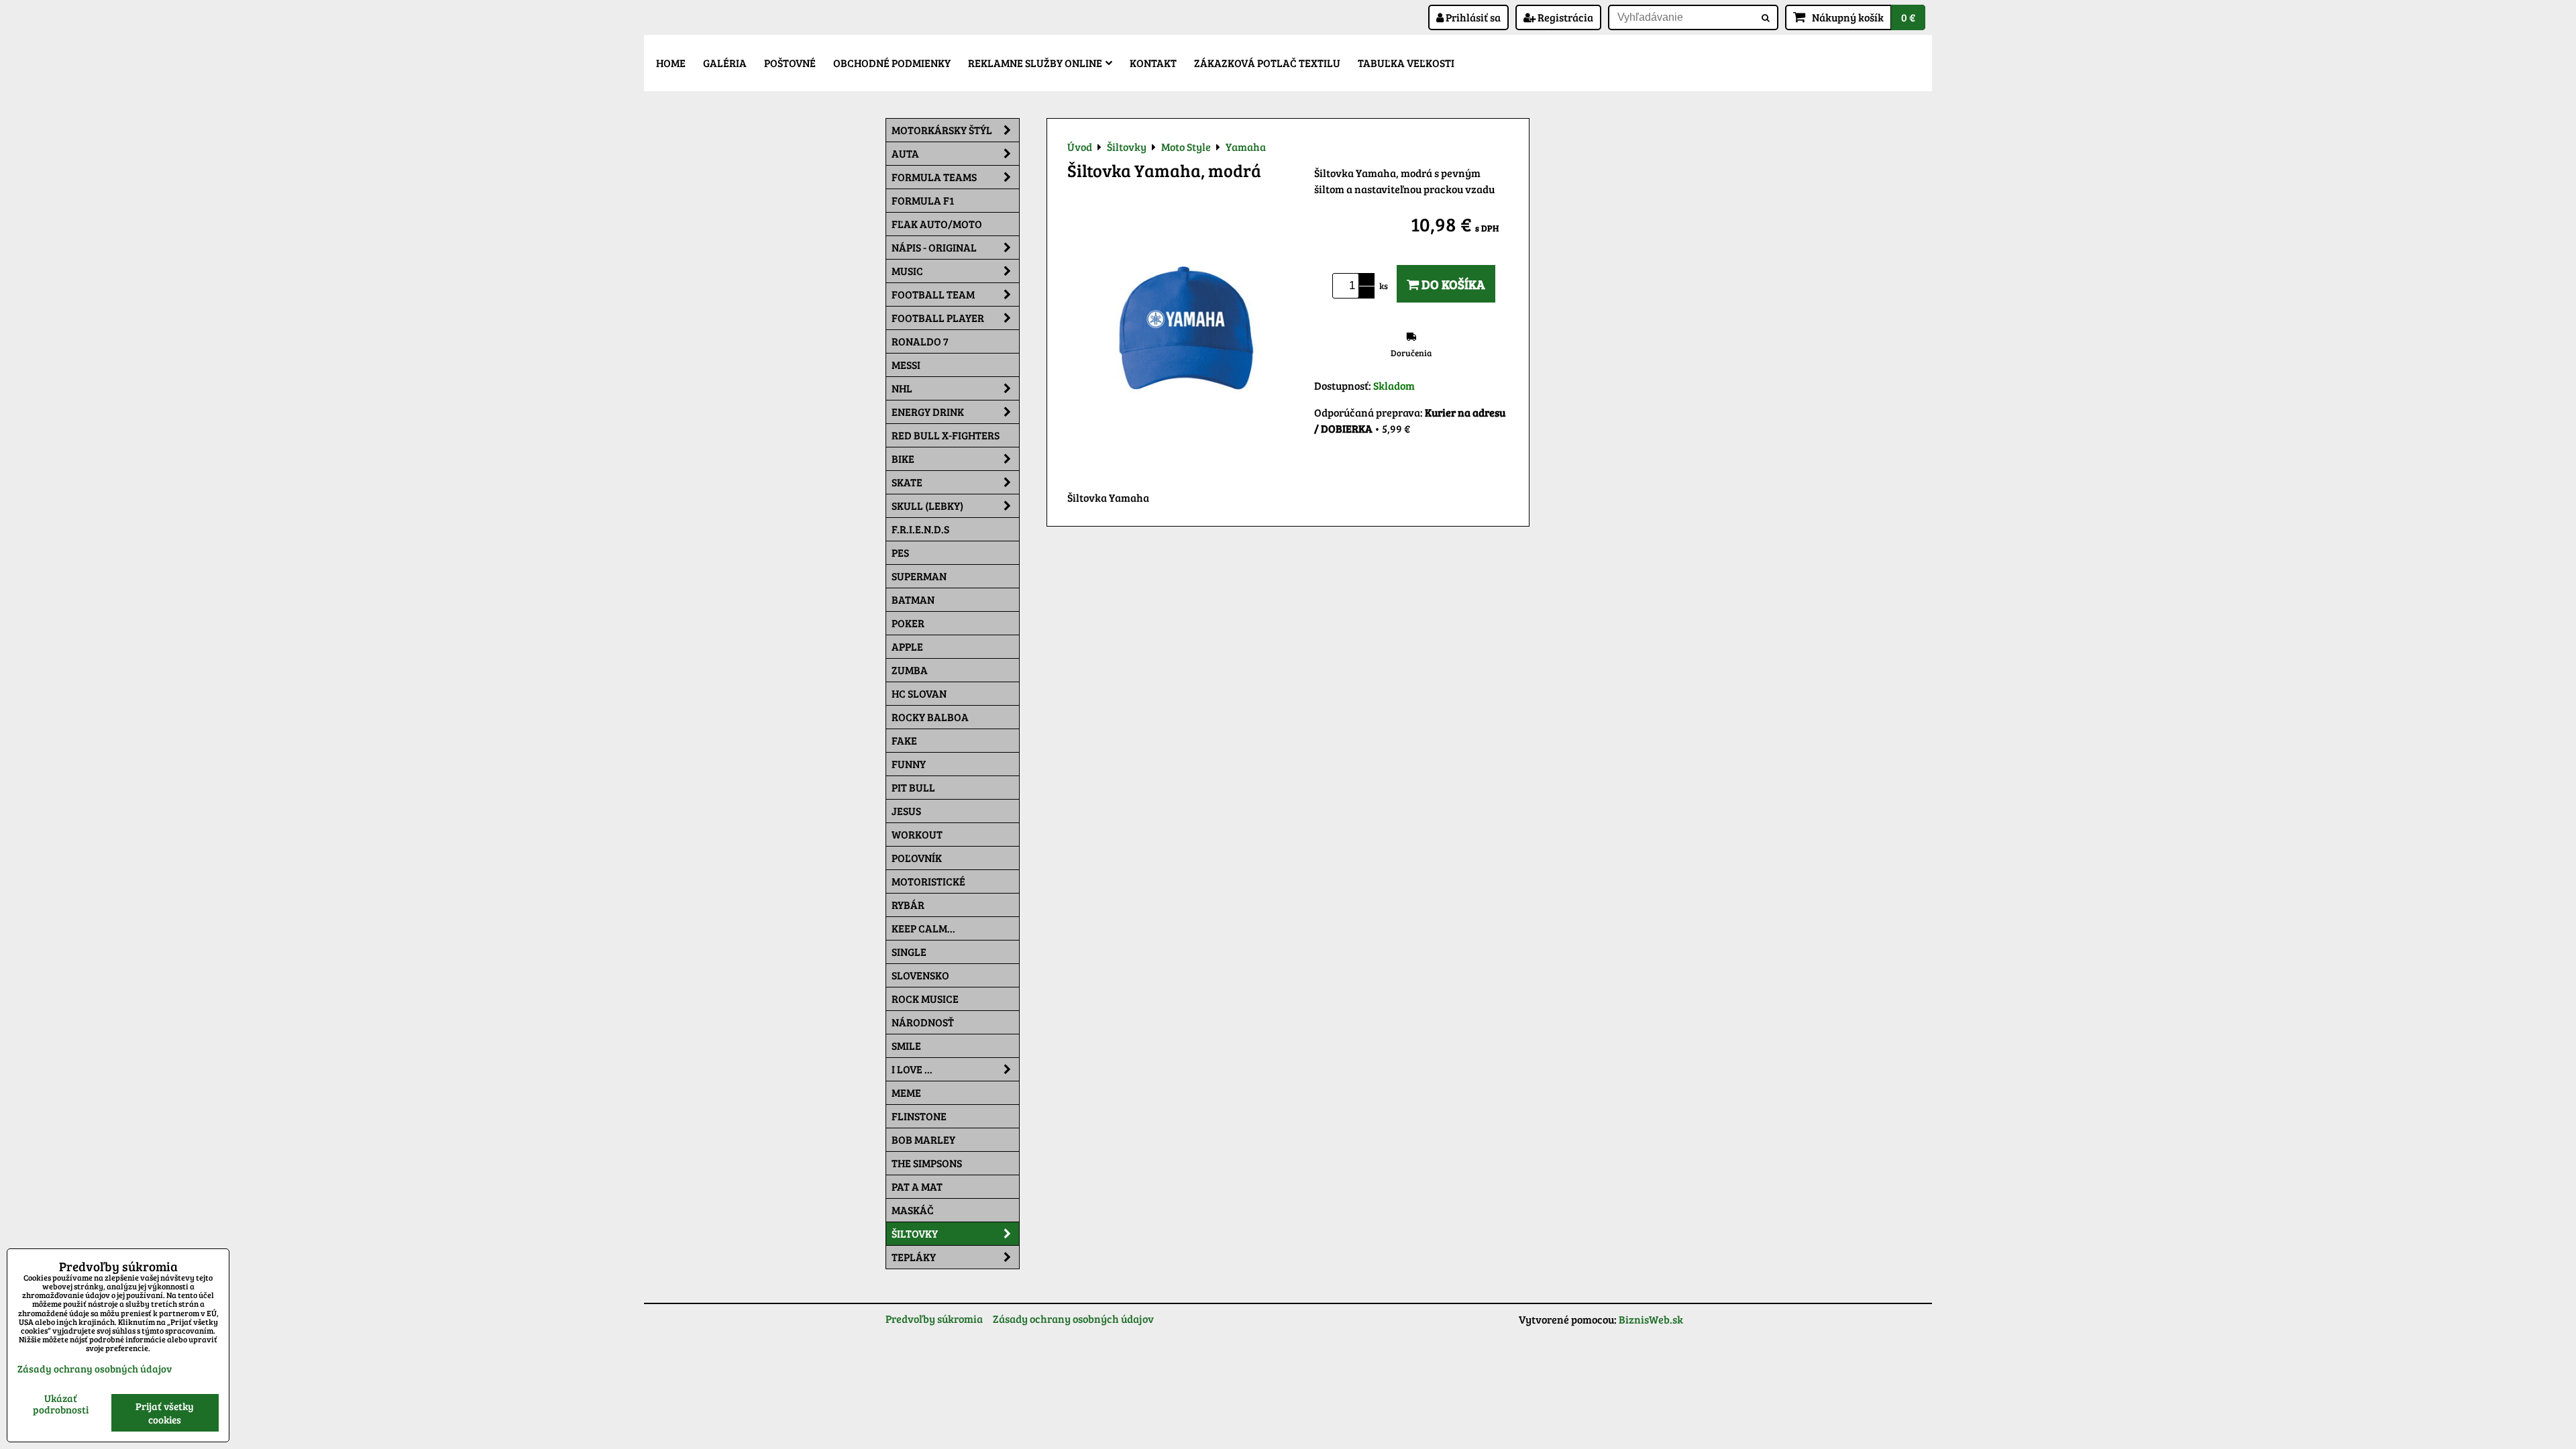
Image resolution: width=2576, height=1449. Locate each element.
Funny (909, 764)
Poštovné (790, 63)
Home (671, 63)
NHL (902, 388)
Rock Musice (925, 999)
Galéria (725, 63)
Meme (906, 1092)
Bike (903, 459)
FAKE (904, 740)
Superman (919, 576)
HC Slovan (919, 693)
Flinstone (919, 1116)
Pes (900, 552)
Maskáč (913, 1210)
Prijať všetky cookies (165, 1413)
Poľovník (917, 858)
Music (907, 271)
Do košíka (1452, 284)
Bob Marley (923, 1139)
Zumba (910, 670)
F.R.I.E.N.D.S (920, 529)
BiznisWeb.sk (1651, 1319)
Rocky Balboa (930, 717)
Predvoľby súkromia (934, 1319)
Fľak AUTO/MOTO (937, 224)
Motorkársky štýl (942, 130)
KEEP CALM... (923, 928)
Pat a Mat (917, 1186)
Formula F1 (923, 200)
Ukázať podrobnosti (61, 1404)
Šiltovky (915, 1233)
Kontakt (1153, 63)
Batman (913, 599)
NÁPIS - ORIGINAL (934, 247)
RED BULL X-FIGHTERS (946, 435)
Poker (908, 623)
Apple (907, 646)
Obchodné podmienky (892, 63)
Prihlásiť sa (1472, 17)
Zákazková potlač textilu (1267, 63)
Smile (906, 1045)
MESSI (906, 365)
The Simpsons (927, 1163)
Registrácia (1564, 17)
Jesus (906, 811)
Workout (917, 834)
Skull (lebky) (927, 505)
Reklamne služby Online (1035, 63)
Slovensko (920, 975)
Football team (933, 294)
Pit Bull (913, 787)
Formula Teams (934, 177)
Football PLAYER (938, 318)
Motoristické (928, 881)
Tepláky (914, 1257)
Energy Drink (928, 412)
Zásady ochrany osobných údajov (1073, 1319)
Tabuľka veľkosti (1406, 63)
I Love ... (912, 1069)
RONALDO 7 (920, 341)
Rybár (908, 905)
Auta (905, 153)
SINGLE (909, 952)
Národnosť (923, 1022)
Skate (907, 482)
